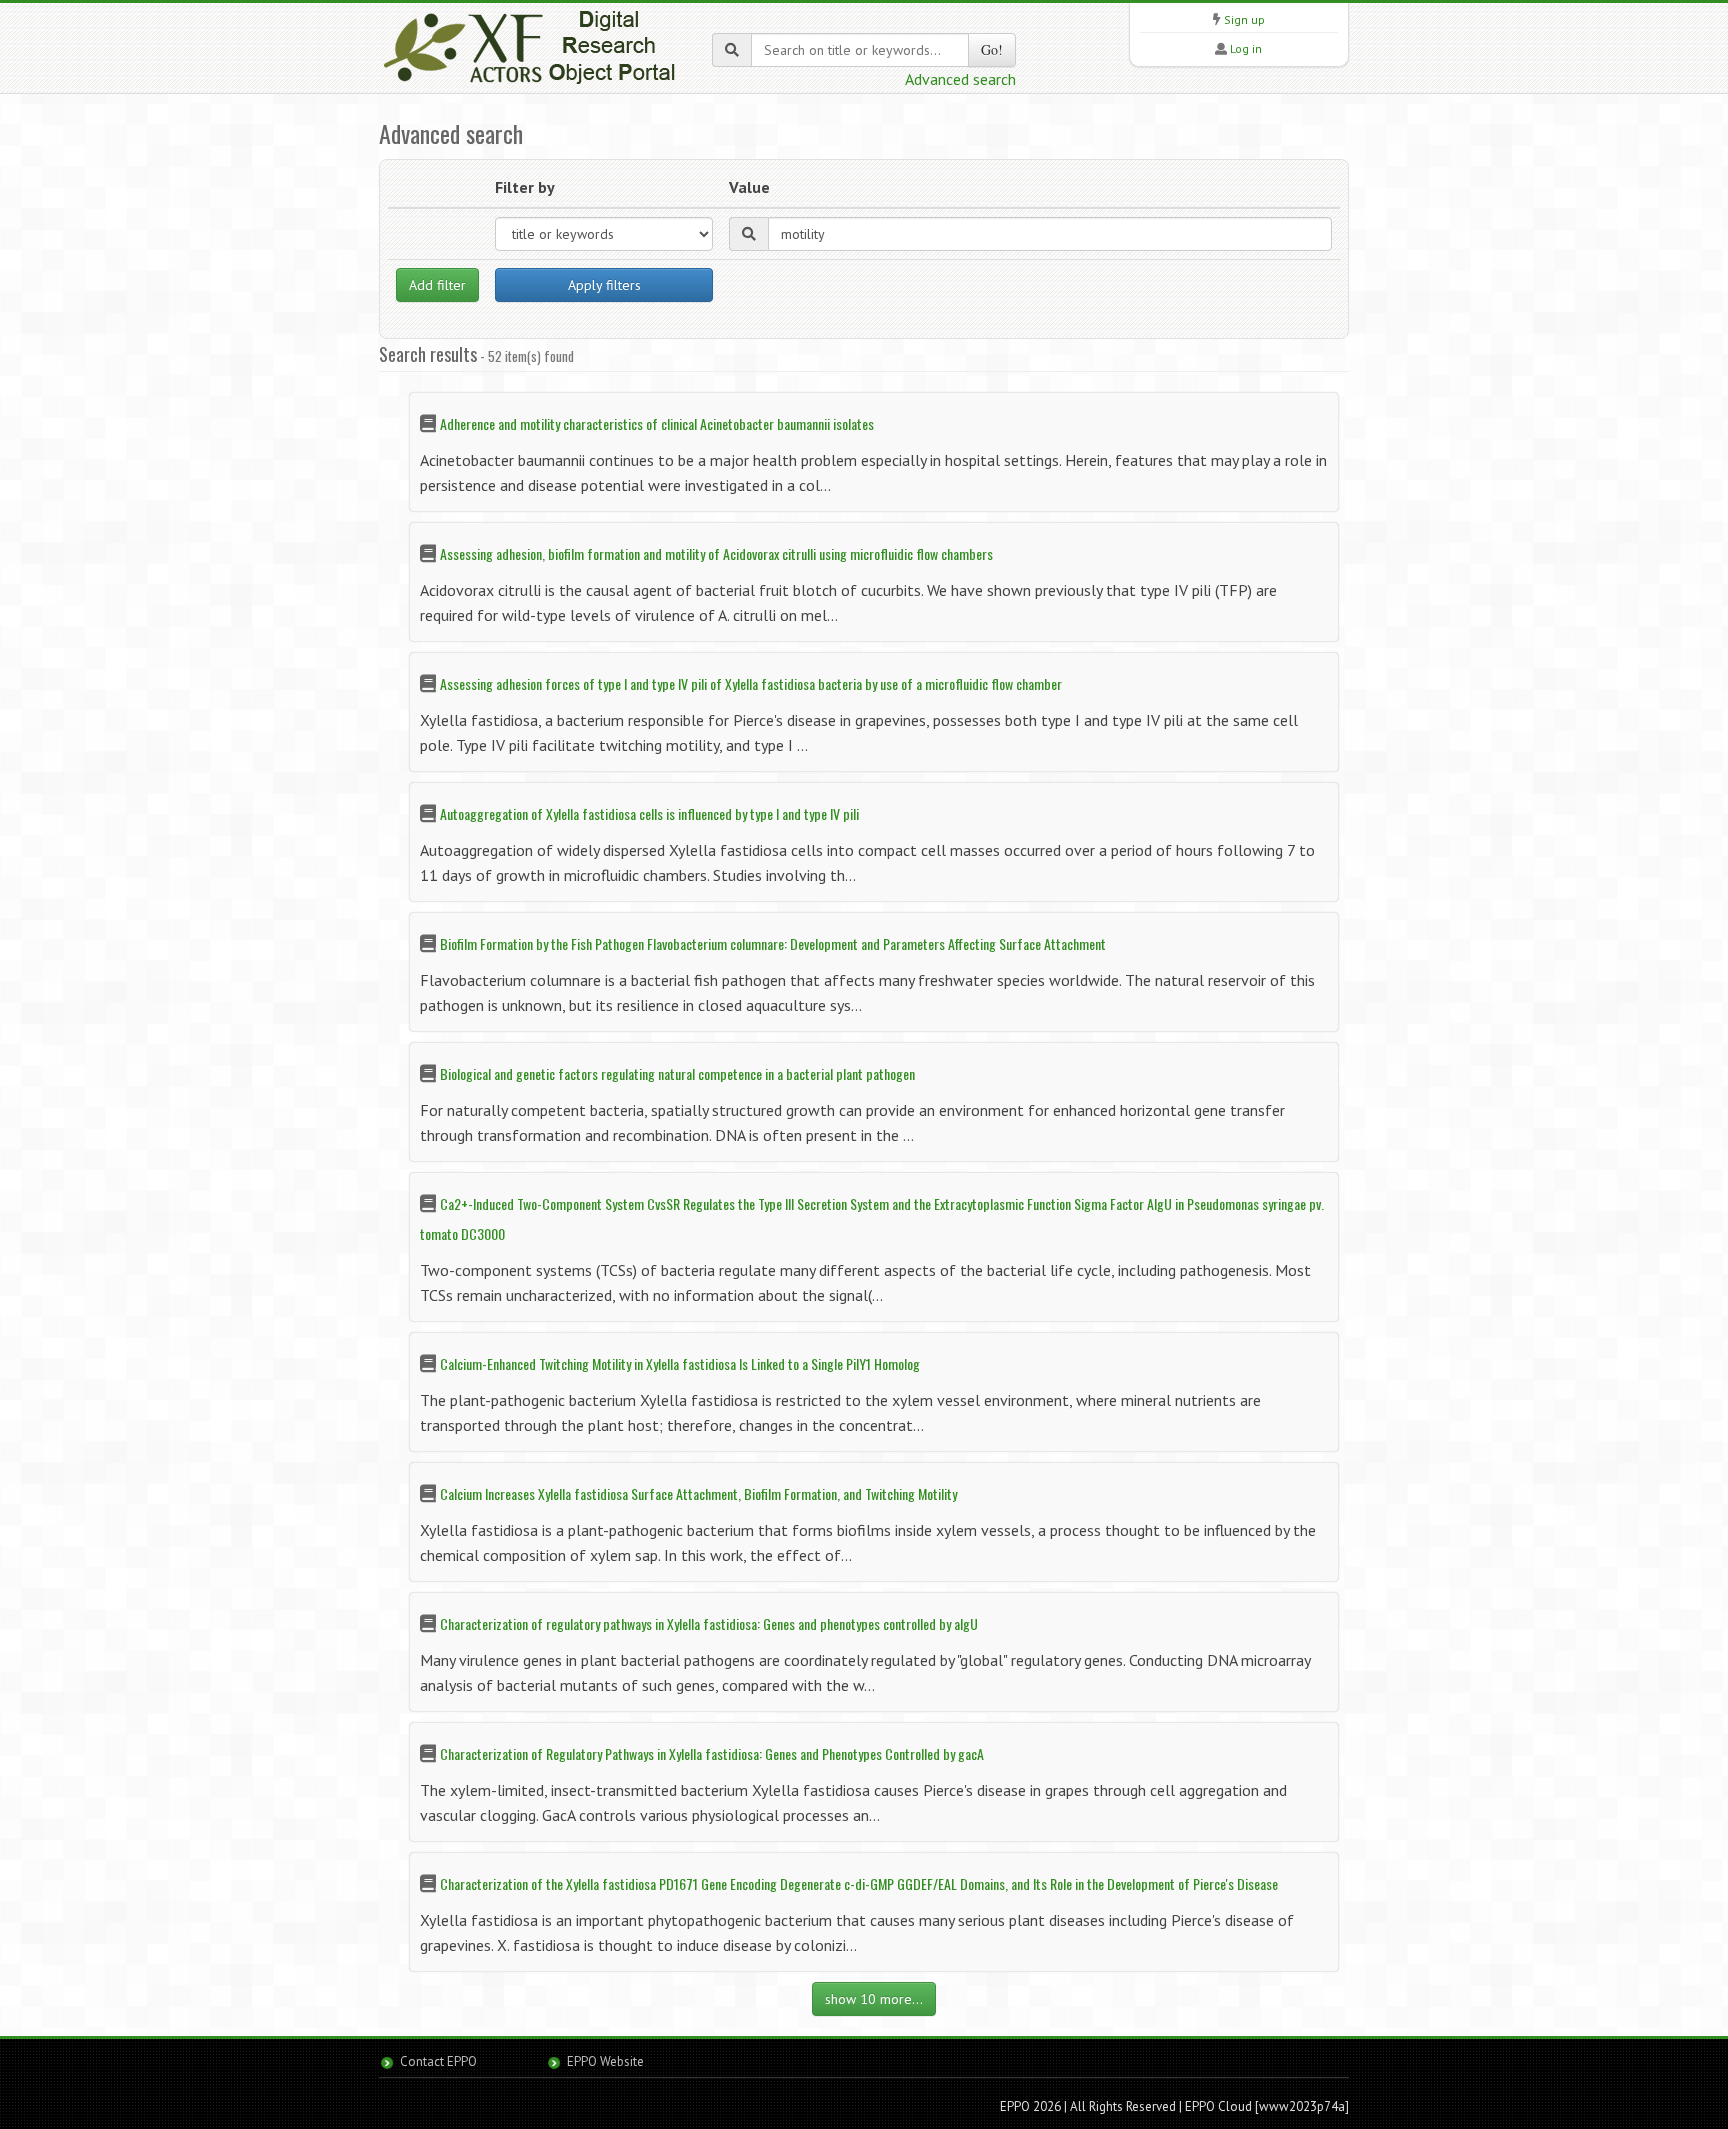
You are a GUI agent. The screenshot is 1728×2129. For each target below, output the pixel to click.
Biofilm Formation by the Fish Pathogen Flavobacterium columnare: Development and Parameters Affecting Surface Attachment (773, 943)
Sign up (1244, 19)
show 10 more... (874, 1999)
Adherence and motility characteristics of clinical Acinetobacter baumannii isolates (657, 423)
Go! (992, 49)
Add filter (437, 285)
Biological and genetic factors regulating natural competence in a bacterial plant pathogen (677, 1073)
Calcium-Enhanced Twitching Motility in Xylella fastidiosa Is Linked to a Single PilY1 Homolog (680, 1363)
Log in (1246, 48)
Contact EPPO (438, 2061)
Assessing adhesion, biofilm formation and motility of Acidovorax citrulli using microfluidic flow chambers (716, 553)
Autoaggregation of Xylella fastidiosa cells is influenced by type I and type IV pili (649, 813)
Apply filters (604, 285)
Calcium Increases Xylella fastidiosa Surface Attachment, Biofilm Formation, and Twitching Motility (698, 1493)
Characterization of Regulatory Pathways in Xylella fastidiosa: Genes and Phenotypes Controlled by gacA (712, 1753)
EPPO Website (605, 2061)
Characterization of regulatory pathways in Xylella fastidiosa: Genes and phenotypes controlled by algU (709, 1623)
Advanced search (960, 79)
